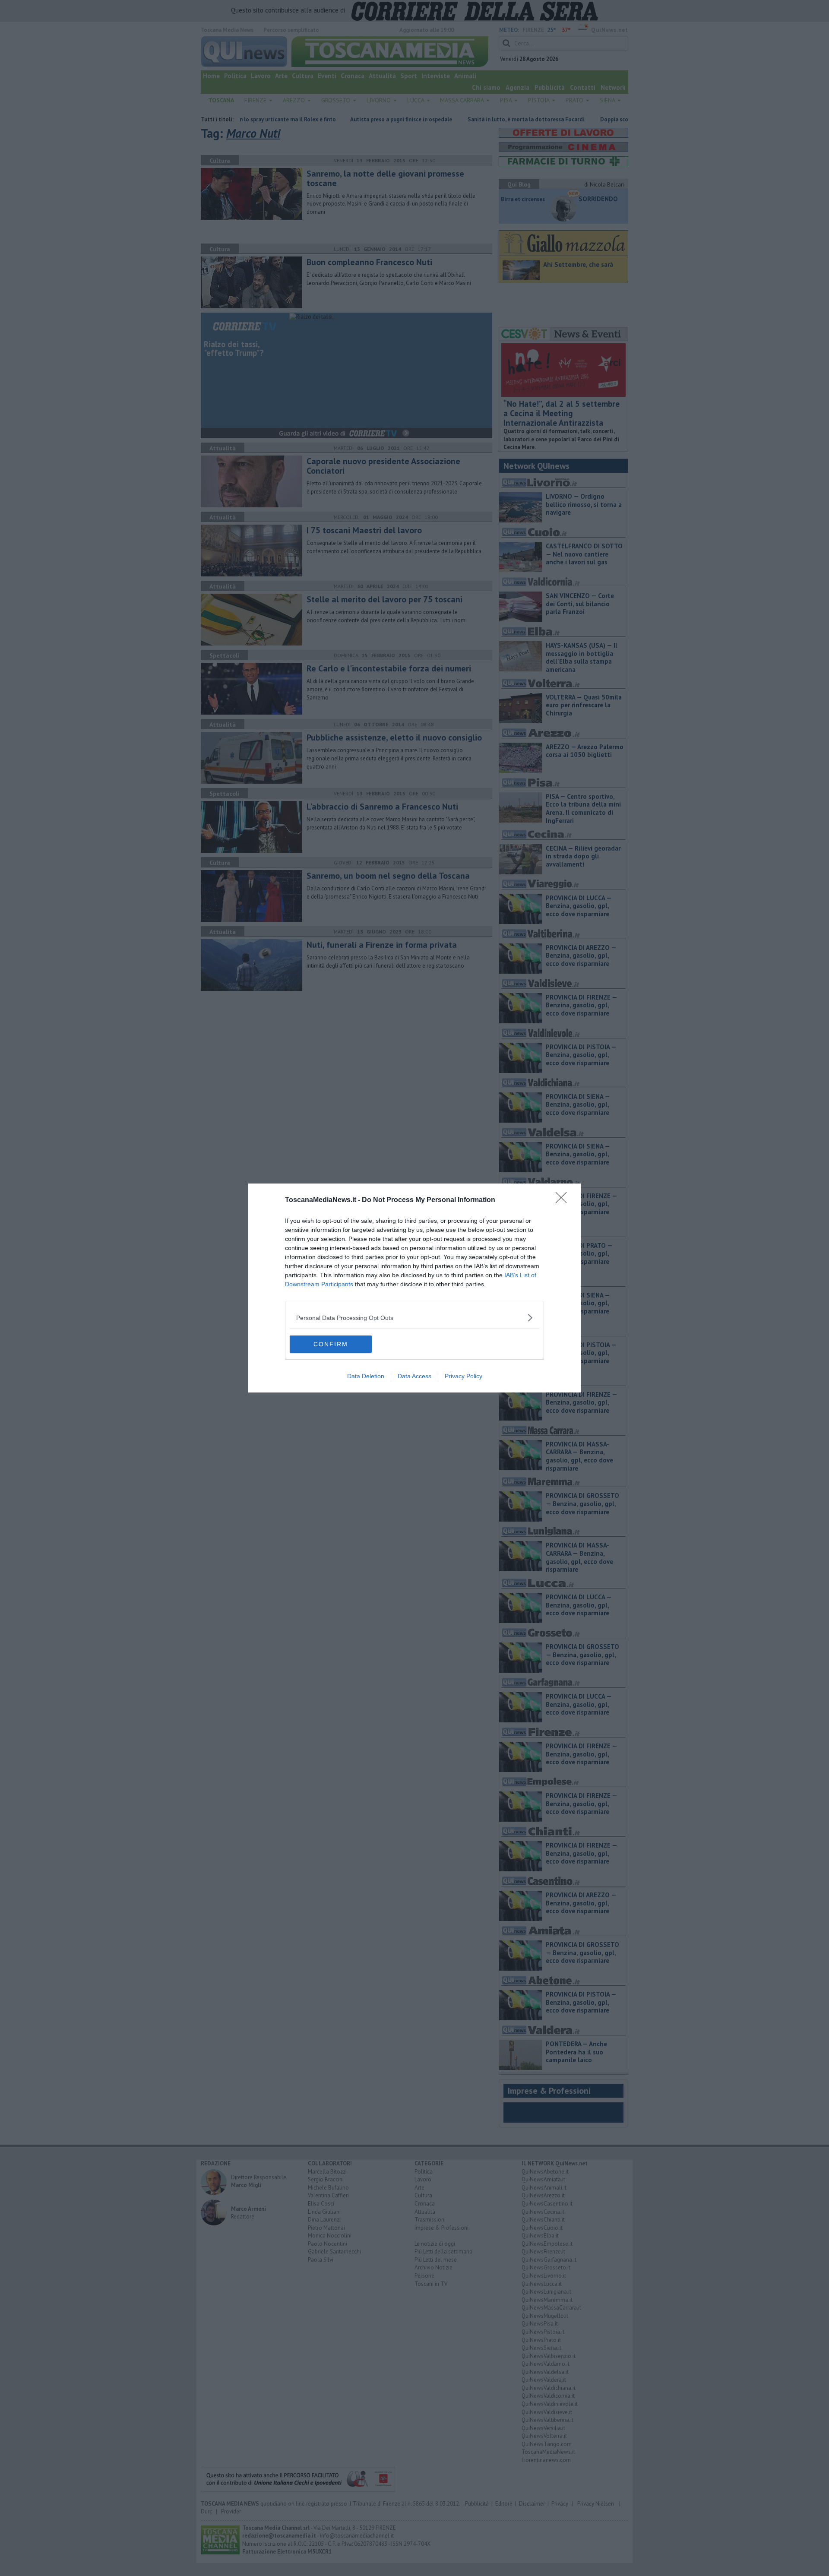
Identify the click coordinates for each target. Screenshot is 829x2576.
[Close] (564, 1200)
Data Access (414, 1376)
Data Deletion (366, 1376)
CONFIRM (331, 1344)
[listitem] (414, 1318)
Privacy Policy (464, 1376)
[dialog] (414, 1288)
